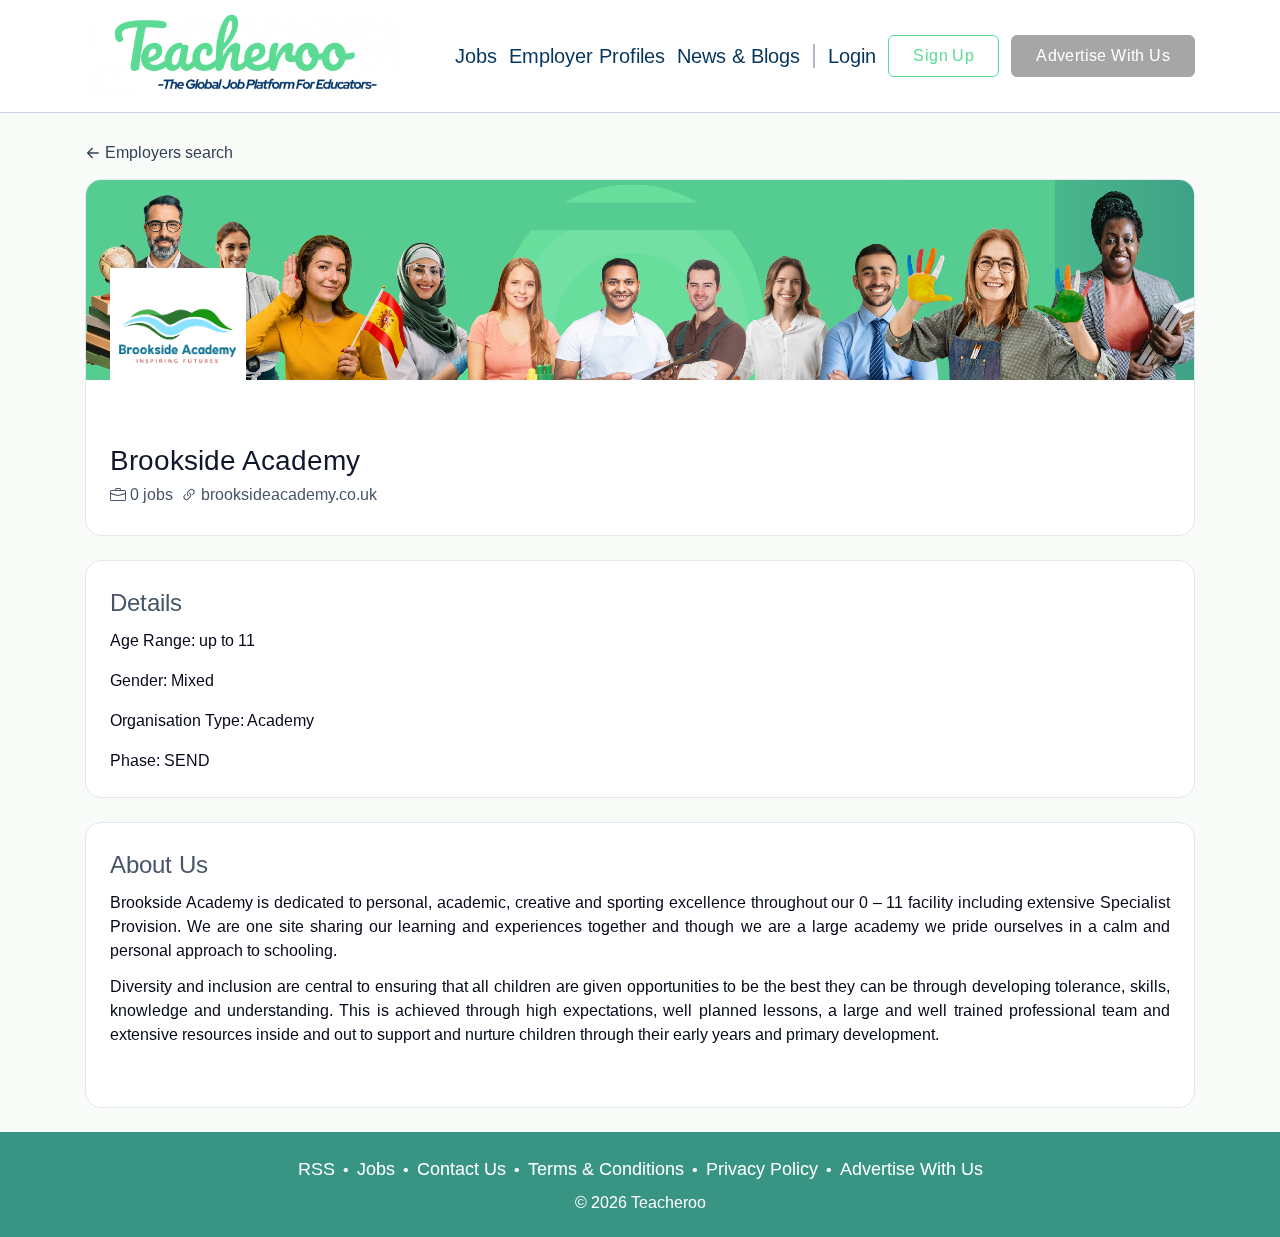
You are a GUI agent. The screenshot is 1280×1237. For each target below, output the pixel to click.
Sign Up (943, 55)
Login (852, 56)
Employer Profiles (587, 56)
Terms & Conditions (606, 1169)
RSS (316, 1169)
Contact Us (461, 1169)
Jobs (476, 56)
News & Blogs (738, 56)
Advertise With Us (1103, 55)
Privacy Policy (762, 1169)
